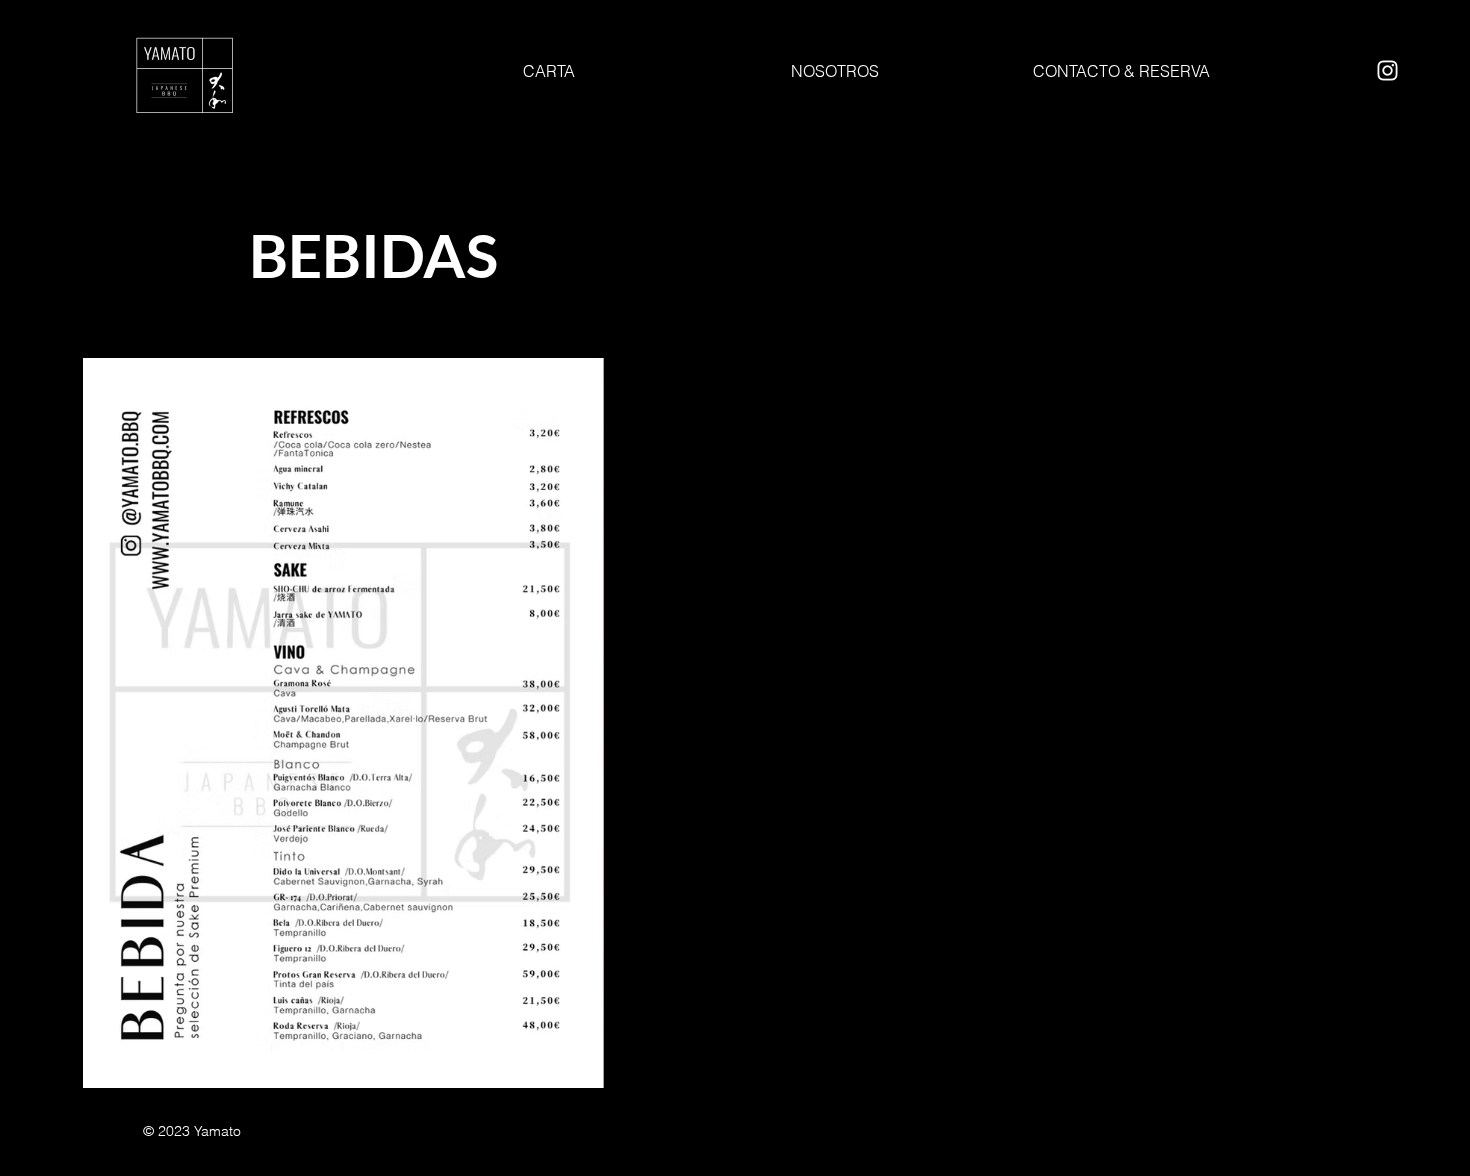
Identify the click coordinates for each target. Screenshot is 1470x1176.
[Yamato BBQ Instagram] (1387, 70)
